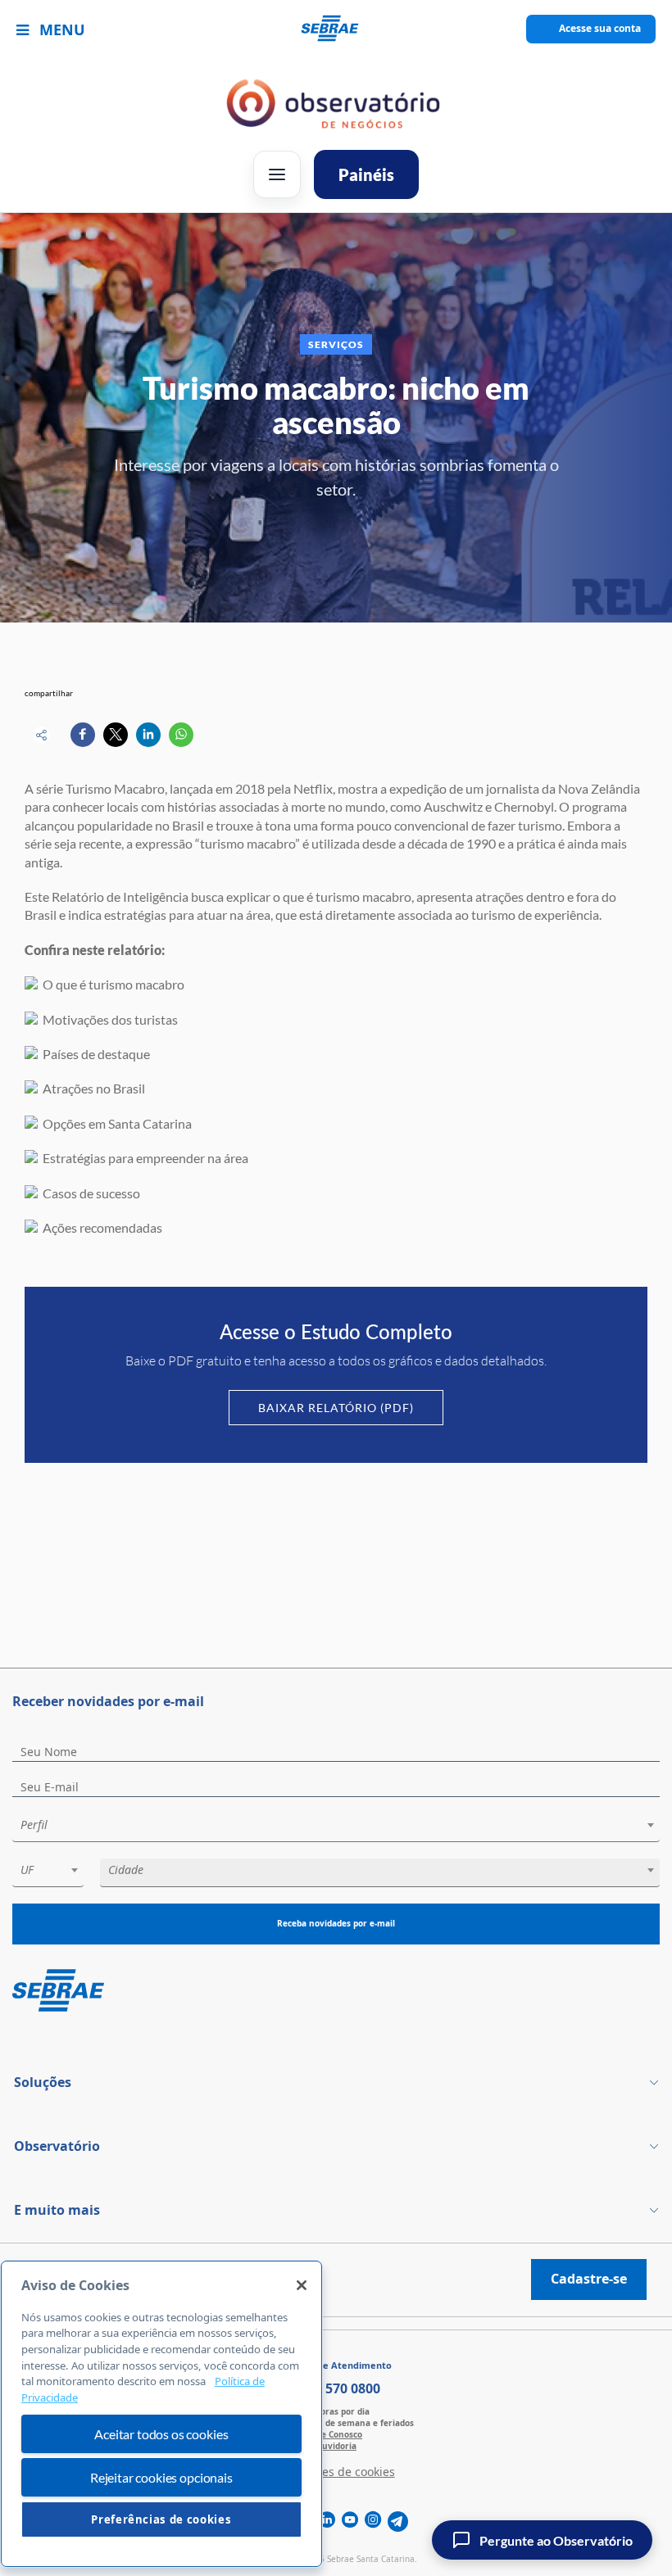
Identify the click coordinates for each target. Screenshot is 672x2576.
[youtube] (350, 2522)
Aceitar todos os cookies (161, 2434)
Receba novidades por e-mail (336, 1923)
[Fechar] (302, 2285)
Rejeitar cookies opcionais (161, 2477)
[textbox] (344, 1825)
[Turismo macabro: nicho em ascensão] (83, 735)
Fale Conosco (336, 2434)
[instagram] (373, 2522)
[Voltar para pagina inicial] (336, 1992)
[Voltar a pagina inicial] (336, 29)
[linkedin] (327, 2522)
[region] (161, 2414)
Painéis (366, 174)
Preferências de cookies (161, 2519)
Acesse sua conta (600, 28)
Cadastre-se (589, 2279)
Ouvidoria (336, 2446)
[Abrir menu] (277, 174)
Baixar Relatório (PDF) (336, 1408)
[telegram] (398, 2522)
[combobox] (336, 1828)
